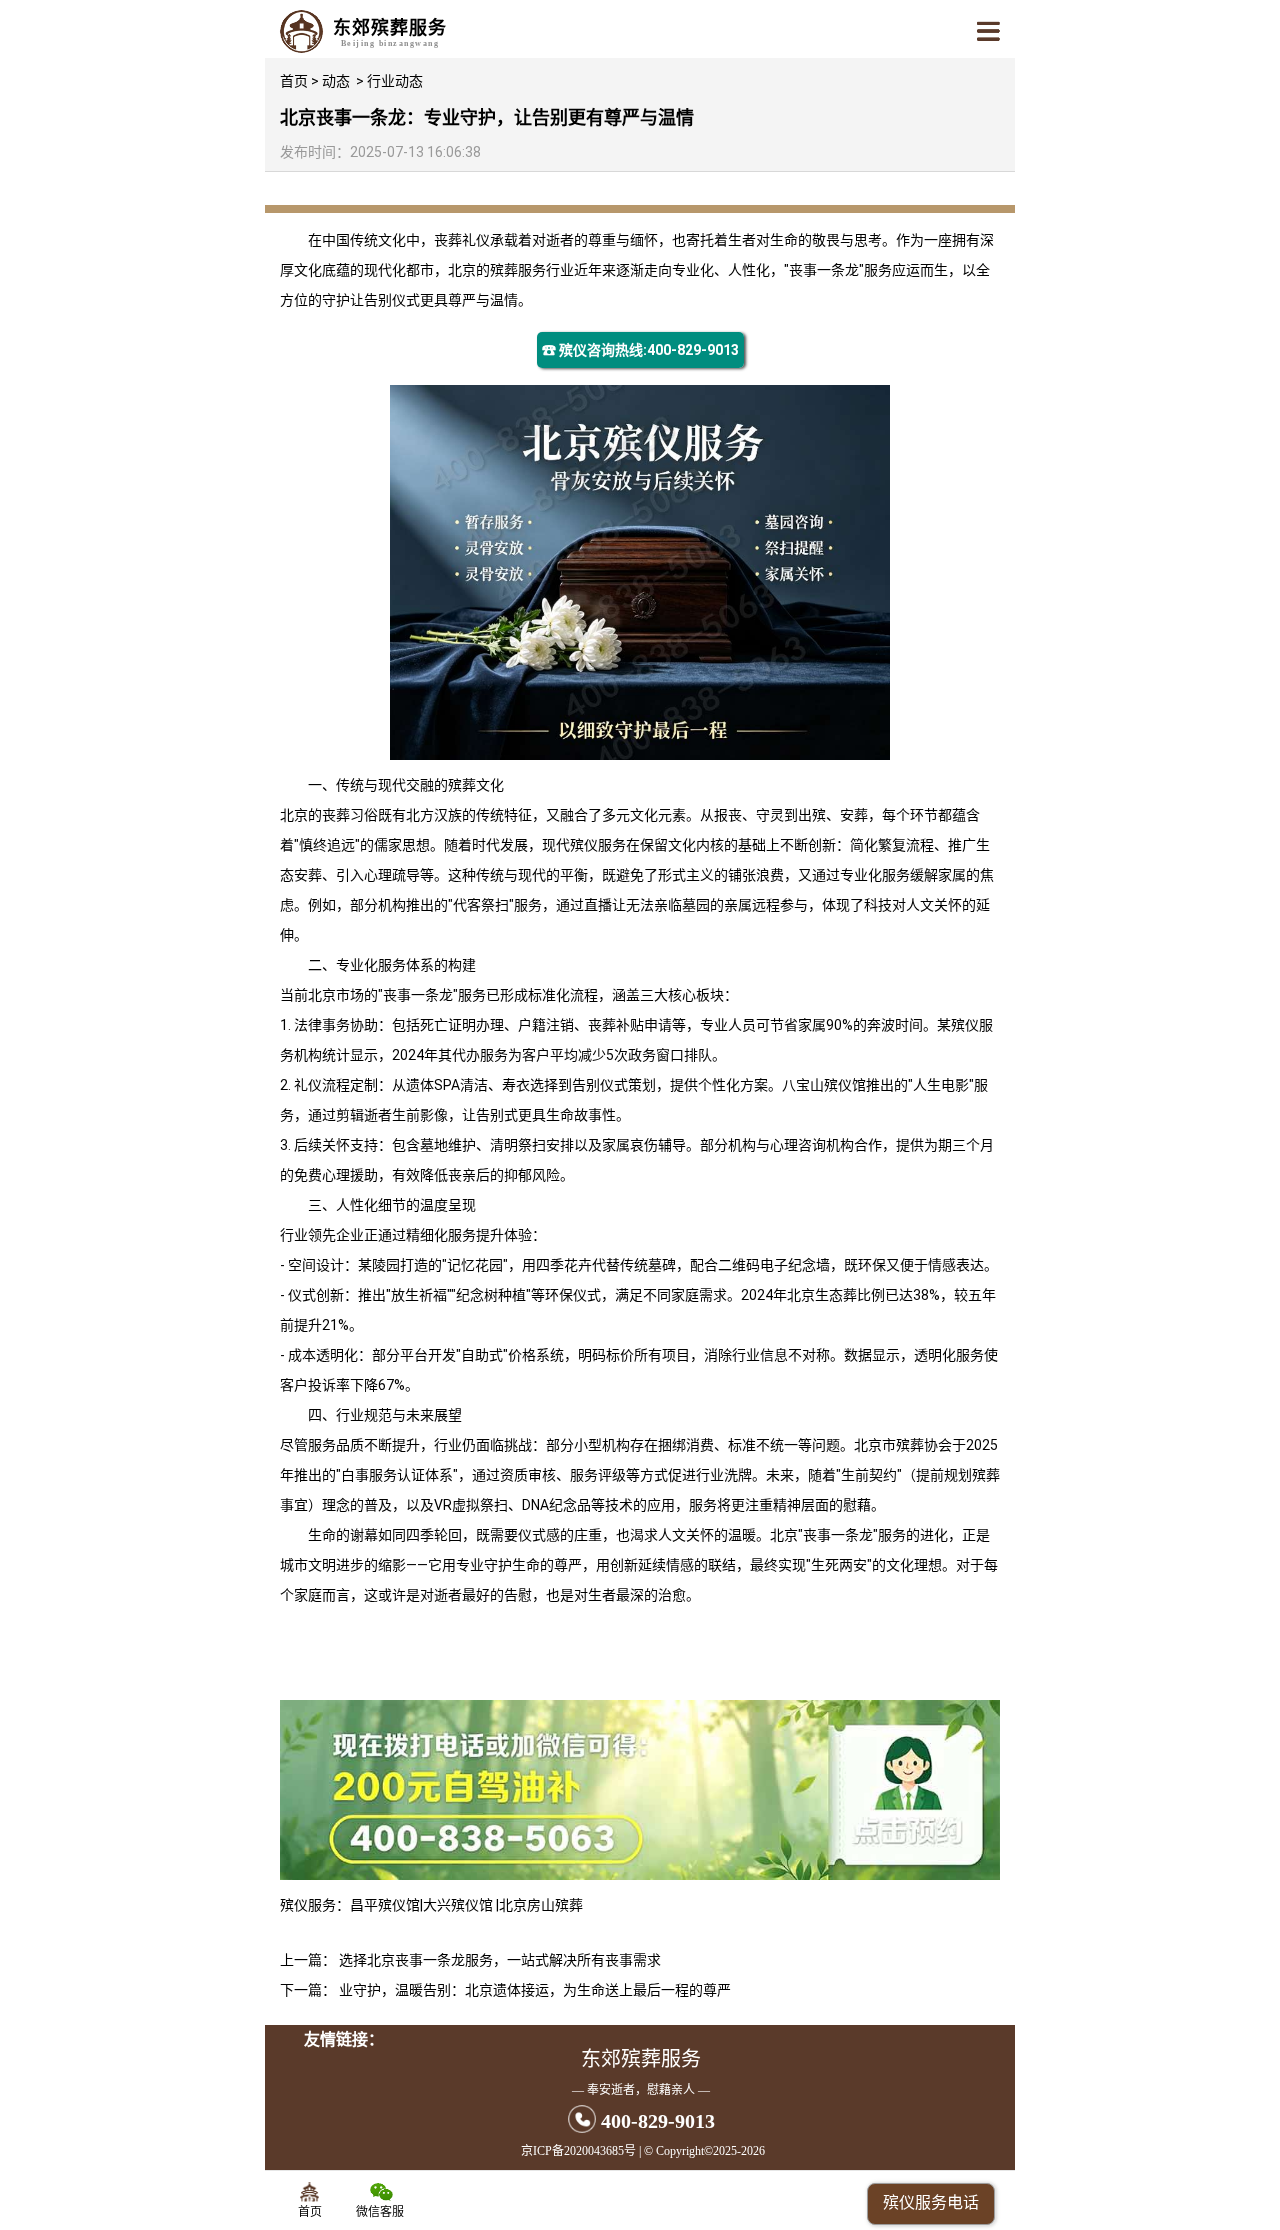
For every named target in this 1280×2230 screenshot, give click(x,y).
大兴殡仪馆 (459, 1905)
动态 (336, 81)
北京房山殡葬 (541, 1905)
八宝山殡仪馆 (824, 1085)
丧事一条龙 (824, 270)
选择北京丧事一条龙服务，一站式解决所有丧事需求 (500, 1960)
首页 (294, 81)
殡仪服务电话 (931, 2202)
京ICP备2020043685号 (578, 2151)
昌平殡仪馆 (385, 1905)
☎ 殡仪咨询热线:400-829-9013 (640, 350)
